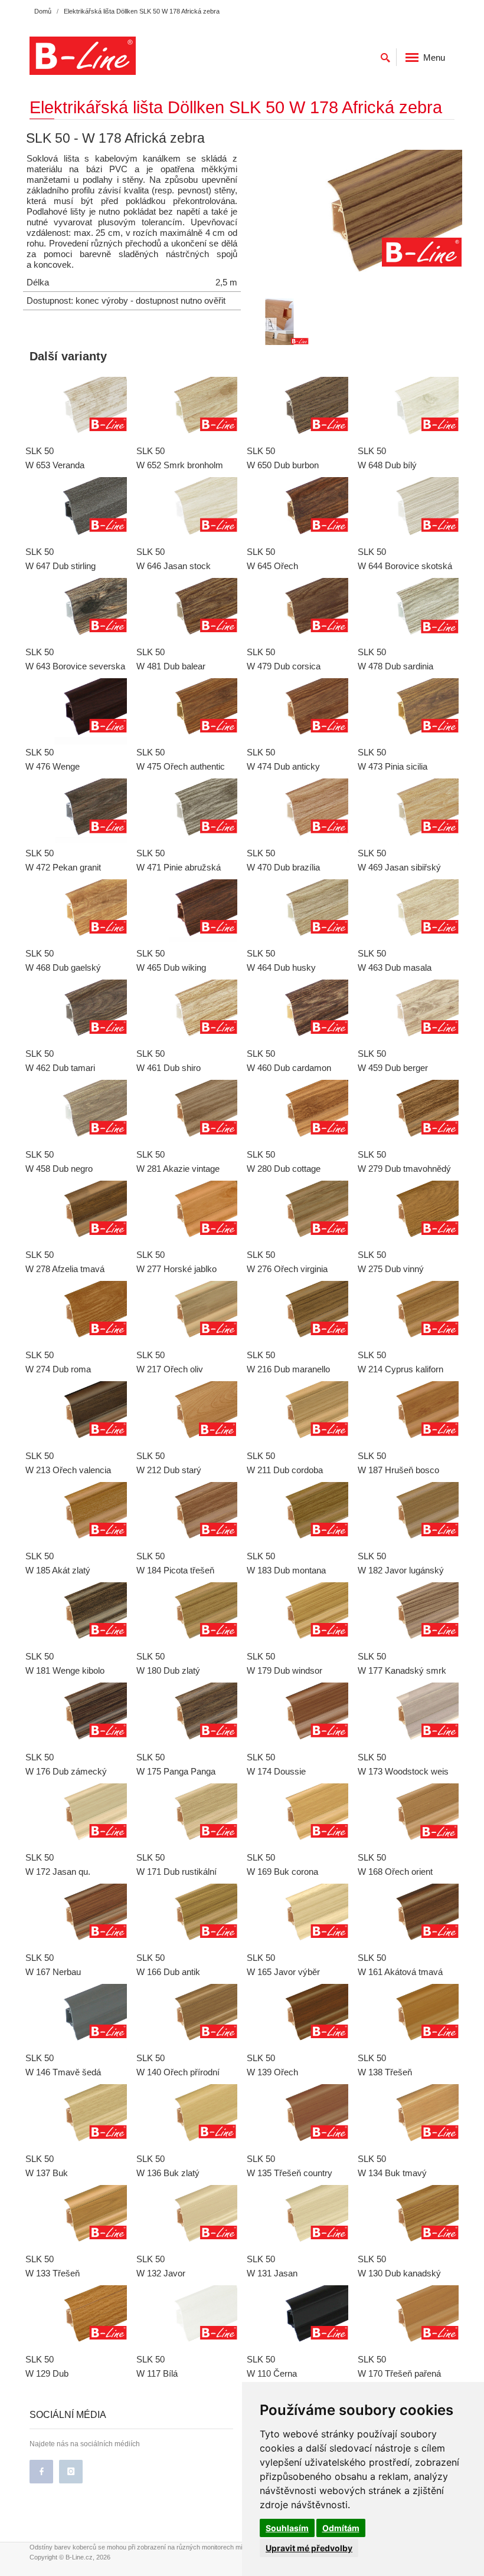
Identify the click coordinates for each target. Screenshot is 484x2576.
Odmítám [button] (341, 2528)
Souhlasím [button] (287, 2528)
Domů (43, 11)
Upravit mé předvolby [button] (309, 2548)
